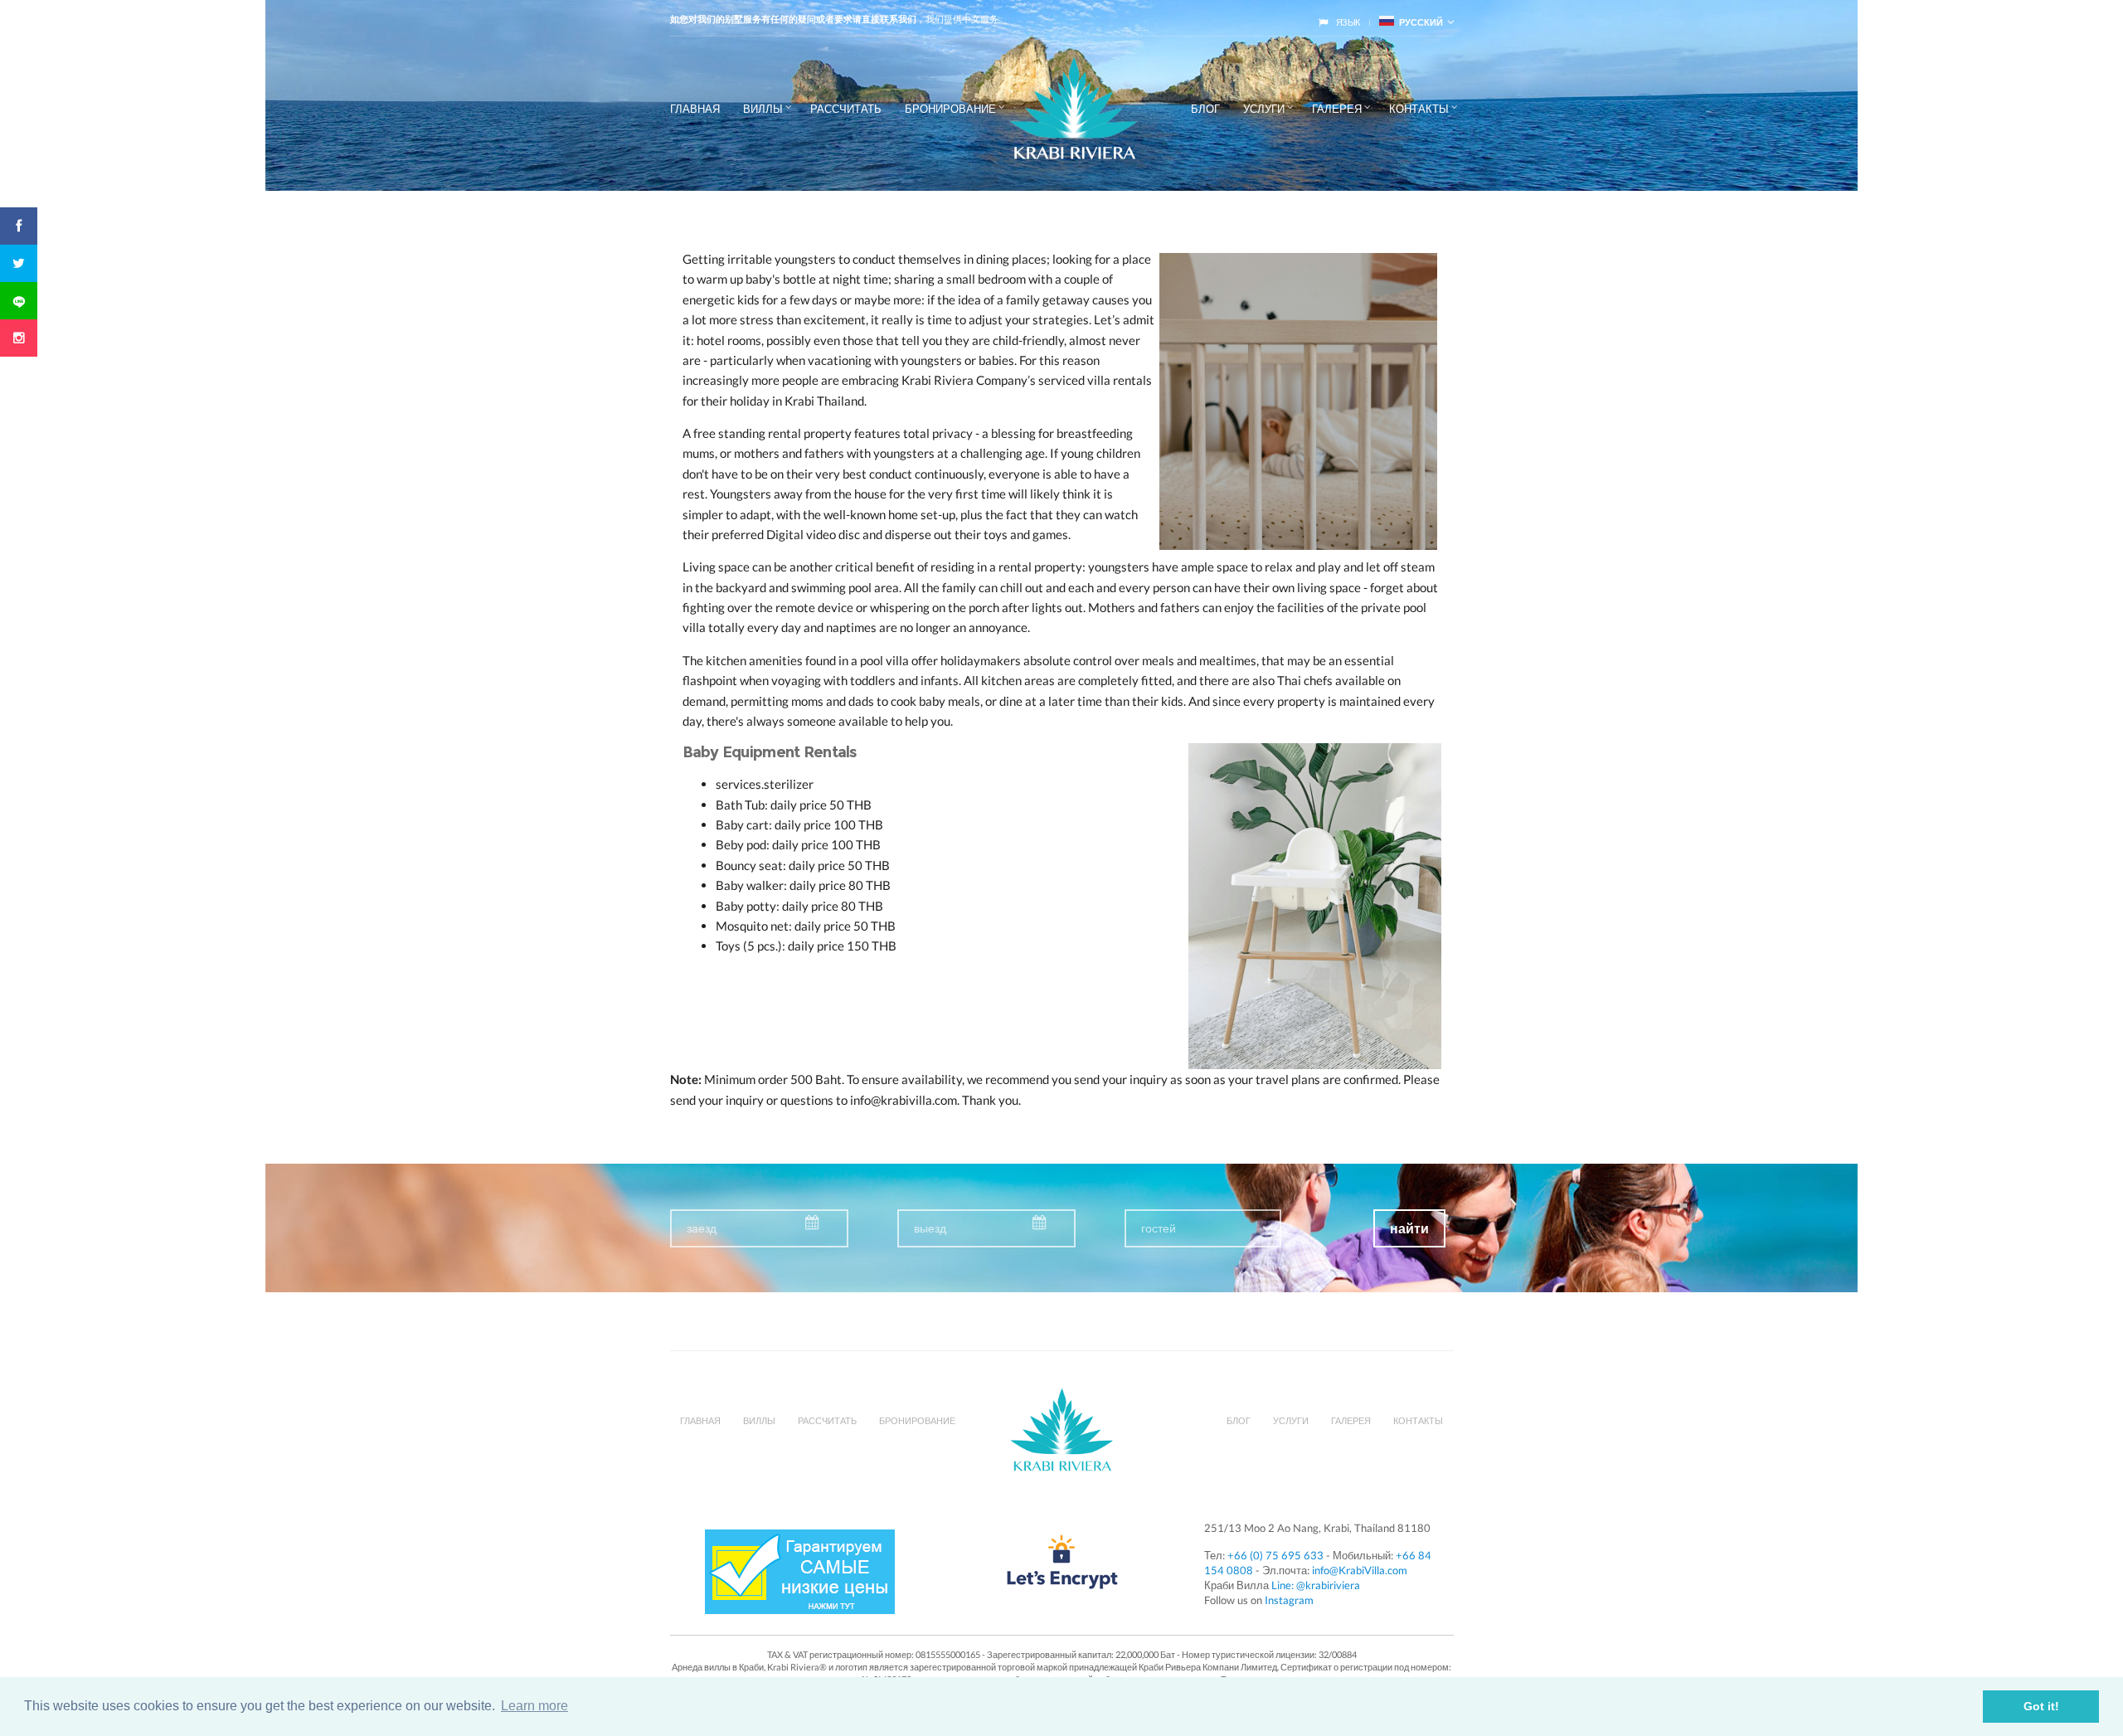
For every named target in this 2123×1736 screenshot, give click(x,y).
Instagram (1289, 1600)
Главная (695, 109)
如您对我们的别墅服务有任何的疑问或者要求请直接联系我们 (793, 19)
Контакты (1419, 109)
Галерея (1337, 109)
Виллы (763, 109)
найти (1409, 1229)
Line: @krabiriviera (1316, 1585)
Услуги (1264, 109)
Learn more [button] (534, 1706)
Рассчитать (846, 109)
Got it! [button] (2041, 1706)
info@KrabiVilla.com (1360, 1570)
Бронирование (950, 109)
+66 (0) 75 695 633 (1275, 1555)
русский (1419, 22)
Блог (1205, 109)
